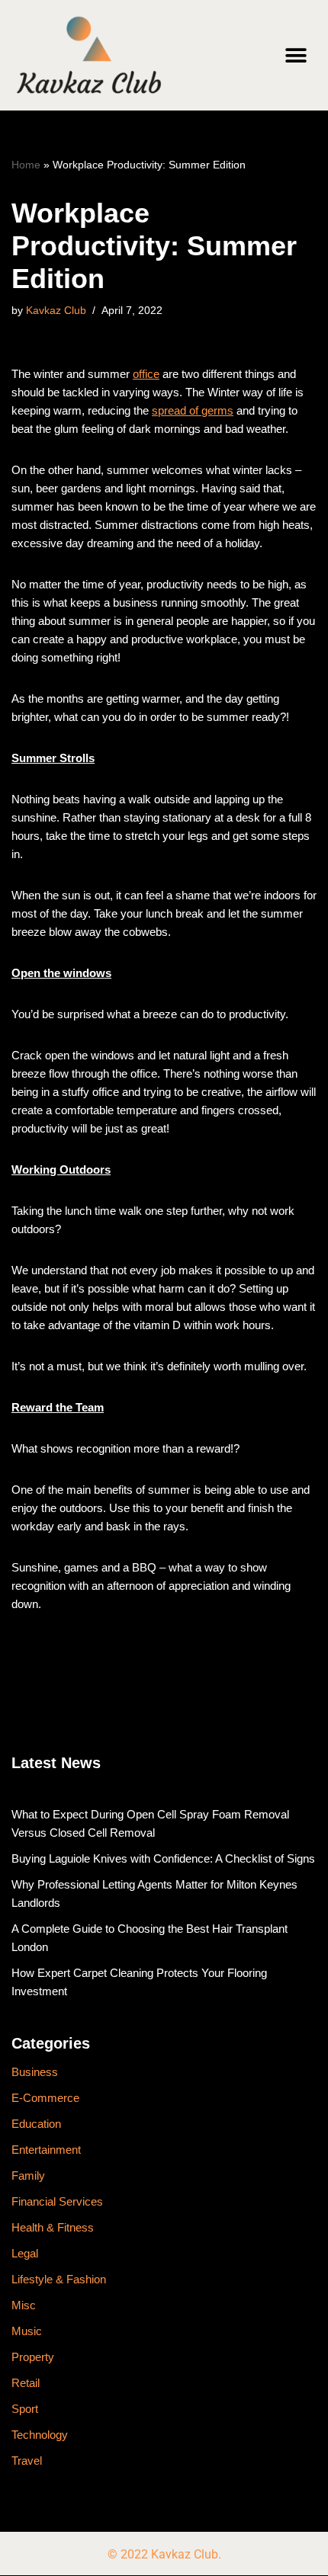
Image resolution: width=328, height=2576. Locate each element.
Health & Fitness (53, 2227)
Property (33, 2357)
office (146, 374)
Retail (26, 2383)
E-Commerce (45, 2098)
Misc (24, 2305)
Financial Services (57, 2201)
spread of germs (193, 410)
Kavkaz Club (56, 311)
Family (28, 2176)
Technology (40, 2435)
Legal (25, 2253)
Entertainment (46, 2150)
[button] (296, 55)
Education (36, 2124)
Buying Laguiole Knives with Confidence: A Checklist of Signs (163, 1858)
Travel (27, 2461)
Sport (25, 2409)
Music (27, 2331)
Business (35, 2072)
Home (26, 165)
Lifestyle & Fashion (59, 2279)
